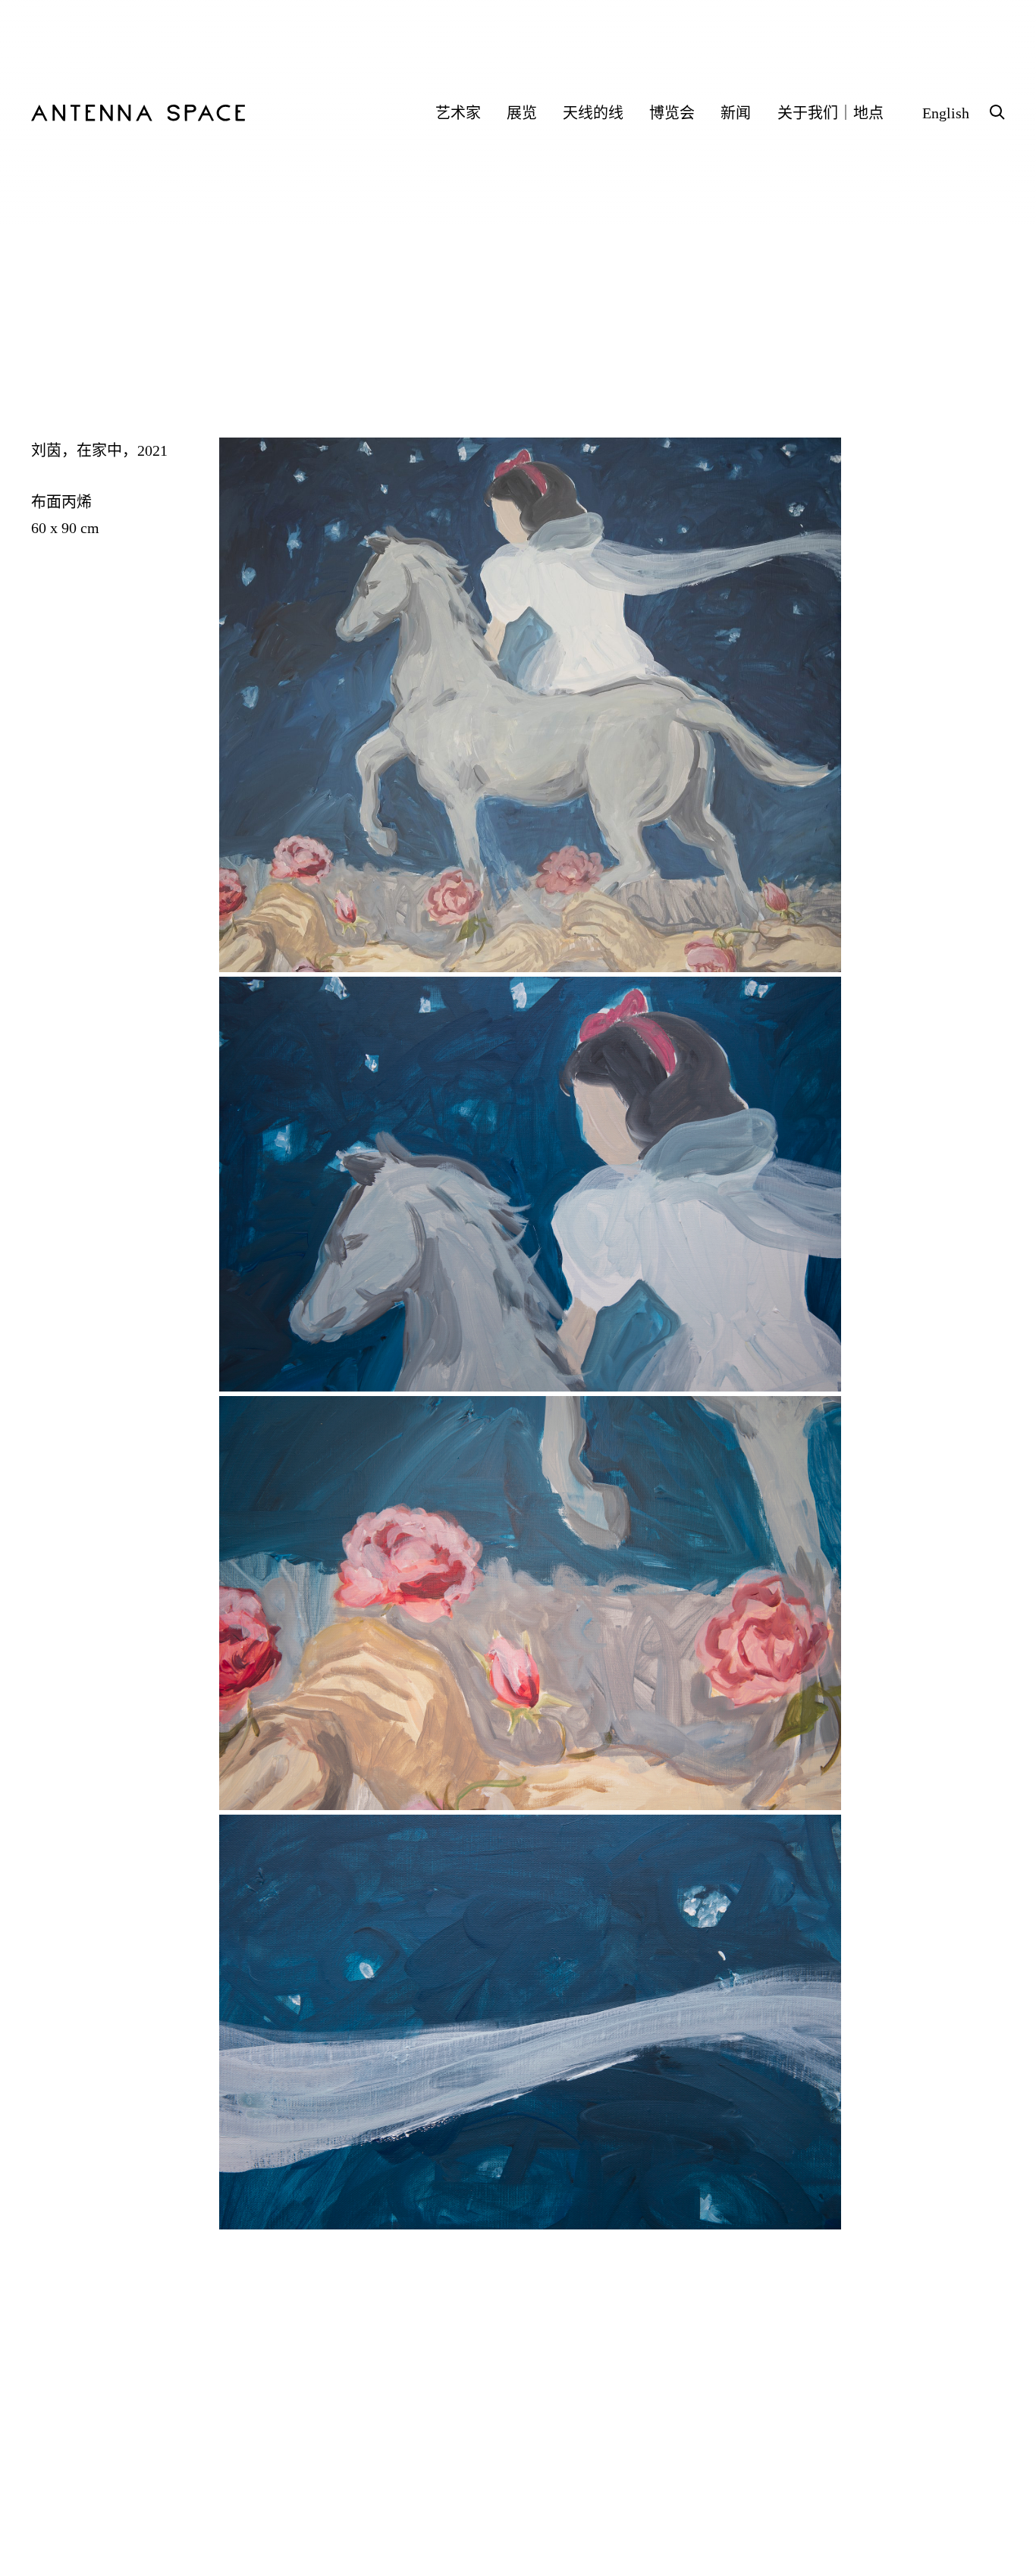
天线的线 (593, 113)
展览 (522, 113)
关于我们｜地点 (830, 113)
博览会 (672, 113)
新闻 (736, 113)
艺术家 (458, 113)
